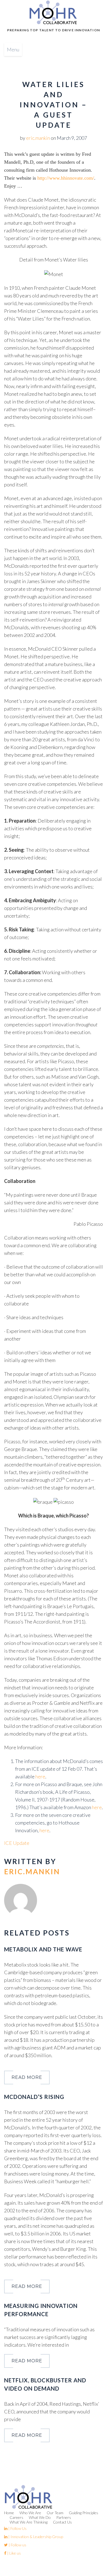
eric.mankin (38, 138)
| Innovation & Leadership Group (35, 2537)
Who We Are (30, 2513)
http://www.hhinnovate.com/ (66, 178)
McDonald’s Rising (34, 2097)
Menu (13, 49)
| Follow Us (17, 2528)
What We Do (40, 2517)
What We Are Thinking (29, 2522)
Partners (64, 2517)
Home (9, 2513)
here (40, 1776)
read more (27, 2077)
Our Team (55, 2513)
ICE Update (17, 1843)
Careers (16, 2517)
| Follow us (17, 2545)
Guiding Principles (84, 2513)
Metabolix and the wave (43, 1949)
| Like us (14, 2553)
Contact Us (62, 2522)
